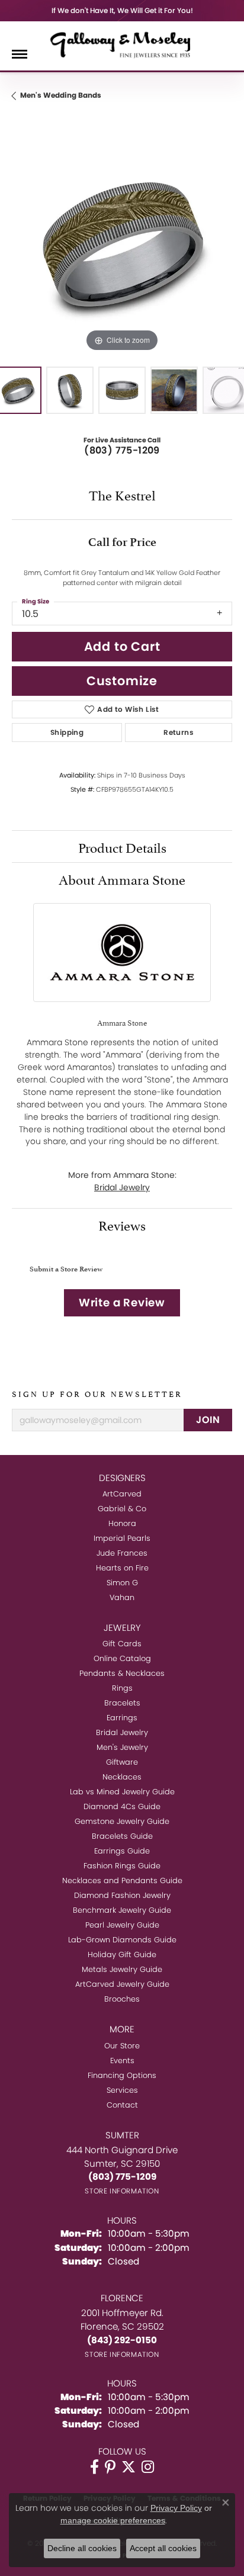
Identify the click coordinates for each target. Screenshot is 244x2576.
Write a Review (122, 1303)
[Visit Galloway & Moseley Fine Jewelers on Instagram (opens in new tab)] (148, 2467)
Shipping (67, 732)
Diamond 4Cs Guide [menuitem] (122, 1806)
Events (122, 2061)
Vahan (122, 1597)
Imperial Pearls (122, 1538)
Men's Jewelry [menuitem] (122, 1747)
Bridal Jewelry (122, 1187)
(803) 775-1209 (122, 450)
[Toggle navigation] (20, 54)
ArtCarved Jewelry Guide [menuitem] (122, 1984)
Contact (122, 2105)
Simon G (122, 1583)
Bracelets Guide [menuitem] (122, 1836)
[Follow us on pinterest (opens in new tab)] (110, 2467)
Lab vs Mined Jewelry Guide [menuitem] (122, 1792)
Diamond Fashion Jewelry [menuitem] (122, 1895)
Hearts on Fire (122, 1568)
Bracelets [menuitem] (122, 1703)
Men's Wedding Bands (61, 95)
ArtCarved (122, 1494)
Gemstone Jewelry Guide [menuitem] (122, 1821)
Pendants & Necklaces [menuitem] (122, 1673)
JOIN (208, 1420)
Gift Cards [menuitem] (122, 1644)
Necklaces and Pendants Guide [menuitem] (122, 1880)
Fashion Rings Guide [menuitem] (122, 1866)
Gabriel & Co (122, 1509)
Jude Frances (122, 1553)
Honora (122, 1523)
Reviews (122, 1224)
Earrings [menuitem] (122, 1718)
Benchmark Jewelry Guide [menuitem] (122, 1910)
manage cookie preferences (113, 2520)
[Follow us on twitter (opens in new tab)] (129, 2467)
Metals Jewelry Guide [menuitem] (122, 1969)
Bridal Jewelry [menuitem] (122, 1732)
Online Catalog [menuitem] (122, 1658)
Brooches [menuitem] (122, 1999)
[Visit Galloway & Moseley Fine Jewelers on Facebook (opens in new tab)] (94, 2467)
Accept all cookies (163, 2548)
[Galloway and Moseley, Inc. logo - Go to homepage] (122, 44)
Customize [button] (122, 681)
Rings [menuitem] (122, 1688)
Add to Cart (122, 646)
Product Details (122, 846)
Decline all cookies (82, 2548)
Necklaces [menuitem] (122, 1777)
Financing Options (122, 2075)
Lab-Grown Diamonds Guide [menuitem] (122, 1940)
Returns (179, 732)
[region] (122, 245)
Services (122, 2090)
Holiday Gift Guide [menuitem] (122, 1955)
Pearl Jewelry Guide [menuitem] (122, 1925)
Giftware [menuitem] (122, 1762)
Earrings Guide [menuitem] (122, 1851)
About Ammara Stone (122, 878)
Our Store (122, 2046)
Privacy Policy (176, 2508)
